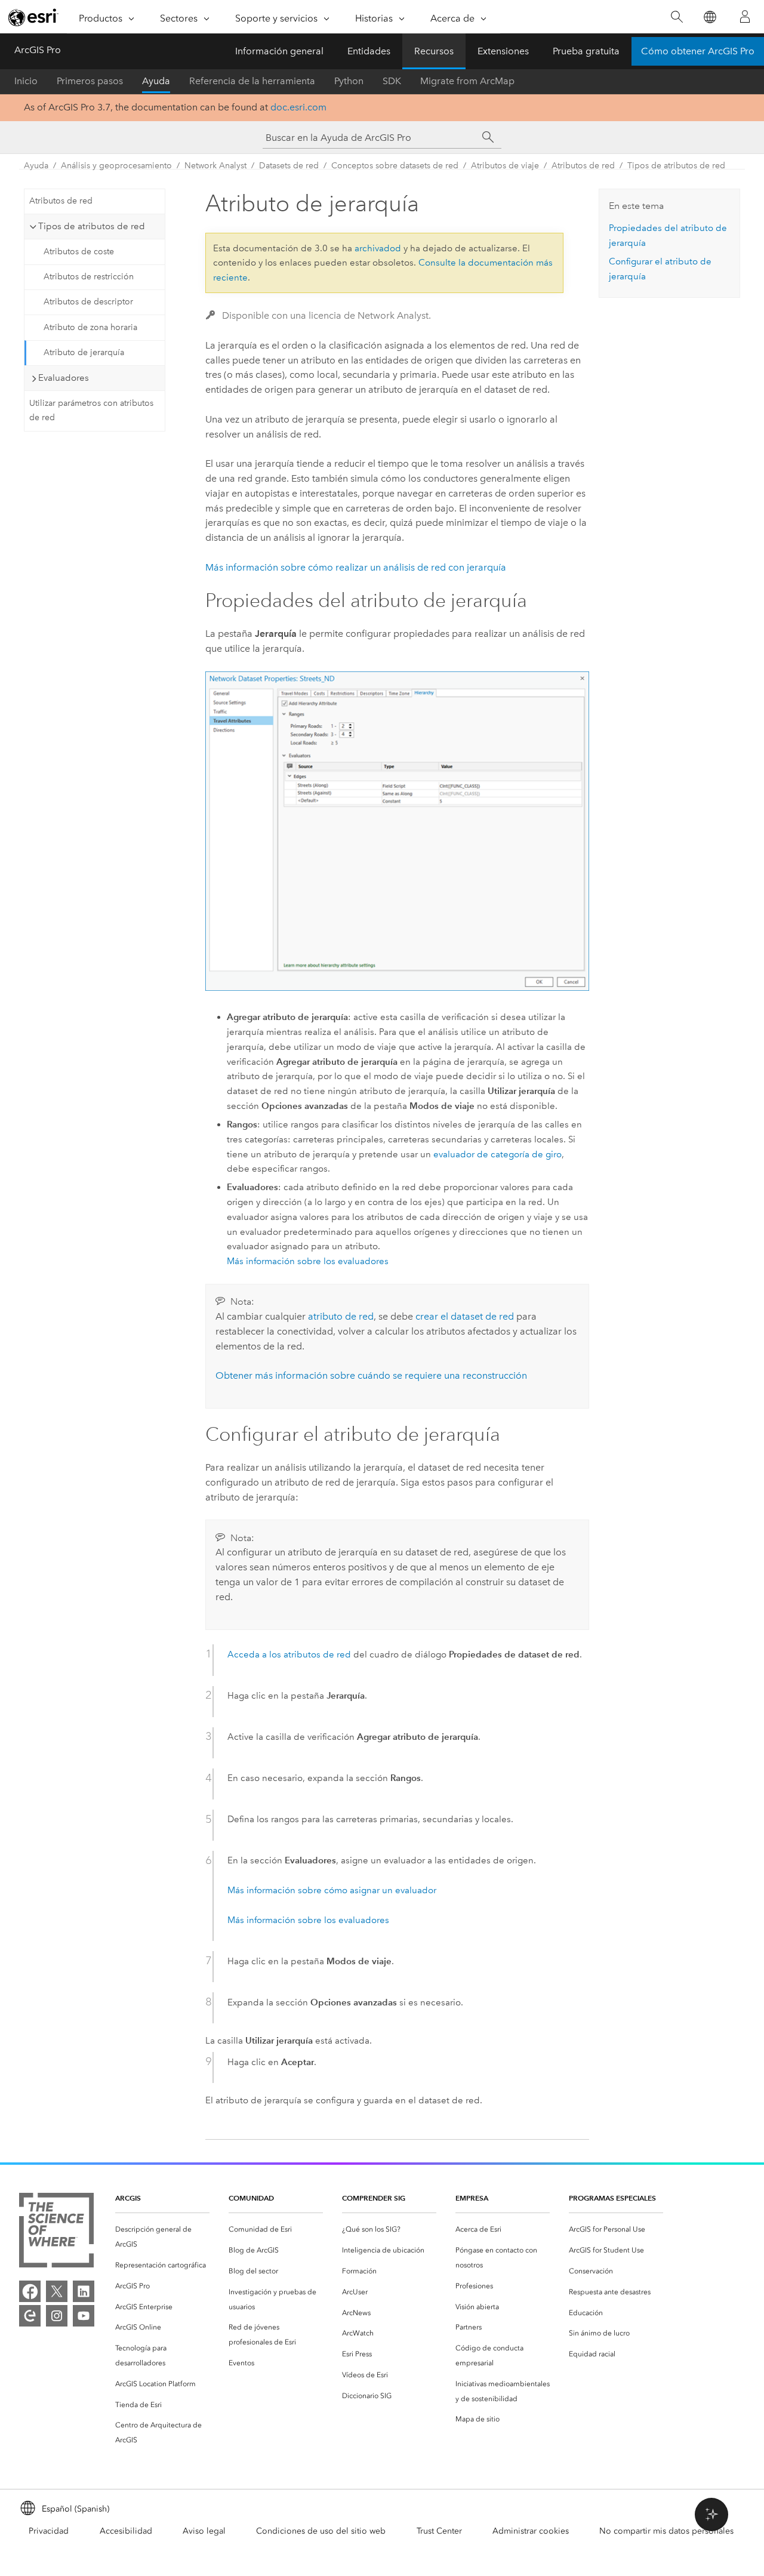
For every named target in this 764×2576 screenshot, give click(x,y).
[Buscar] (677, 17)
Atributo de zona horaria (90, 327)
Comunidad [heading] (251, 2198)
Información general (279, 51)
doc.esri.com (298, 107)
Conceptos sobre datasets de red (395, 166)
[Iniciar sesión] (745, 17)
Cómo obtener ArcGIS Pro (698, 51)
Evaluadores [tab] (64, 378)
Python (349, 81)
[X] (57, 2291)
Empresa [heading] (472, 2198)
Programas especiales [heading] (612, 2198)
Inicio (26, 81)
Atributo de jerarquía (84, 352)
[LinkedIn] (84, 2291)
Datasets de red (289, 166)
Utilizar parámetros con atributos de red (91, 411)
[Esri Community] (30, 2316)
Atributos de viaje (505, 166)
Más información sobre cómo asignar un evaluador (332, 1890)
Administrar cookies (531, 2531)
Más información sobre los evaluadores (308, 1261)
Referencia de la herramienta (252, 81)
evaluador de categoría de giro (497, 1154)
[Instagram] (57, 2316)
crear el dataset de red (465, 1316)
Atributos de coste (79, 252)
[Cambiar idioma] (709, 17)
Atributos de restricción (89, 277)
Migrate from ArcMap (467, 81)
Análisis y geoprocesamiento (116, 166)
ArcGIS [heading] (128, 2198)
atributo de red (341, 1316)
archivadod (378, 248)
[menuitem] (162, 2237)
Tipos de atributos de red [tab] (92, 226)
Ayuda (156, 81)
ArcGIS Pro (38, 50)
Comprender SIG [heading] (374, 2198)
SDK (392, 81)
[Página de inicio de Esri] (33, 17)
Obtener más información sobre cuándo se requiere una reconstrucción (371, 1375)
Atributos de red (583, 166)
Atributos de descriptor (88, 302)
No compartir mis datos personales (666, 2531)
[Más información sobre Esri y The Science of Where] (56, 2233)
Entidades (369, 51)
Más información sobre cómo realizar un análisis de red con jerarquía (356, 567)
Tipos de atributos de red (676, 166)
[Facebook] (30, 2291)
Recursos (434, 51)
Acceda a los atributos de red (289, 1654)
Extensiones (503, 51)
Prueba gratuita (586, 51)
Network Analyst (215, 166)
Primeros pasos (90, 81)
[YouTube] (84, 2316)
